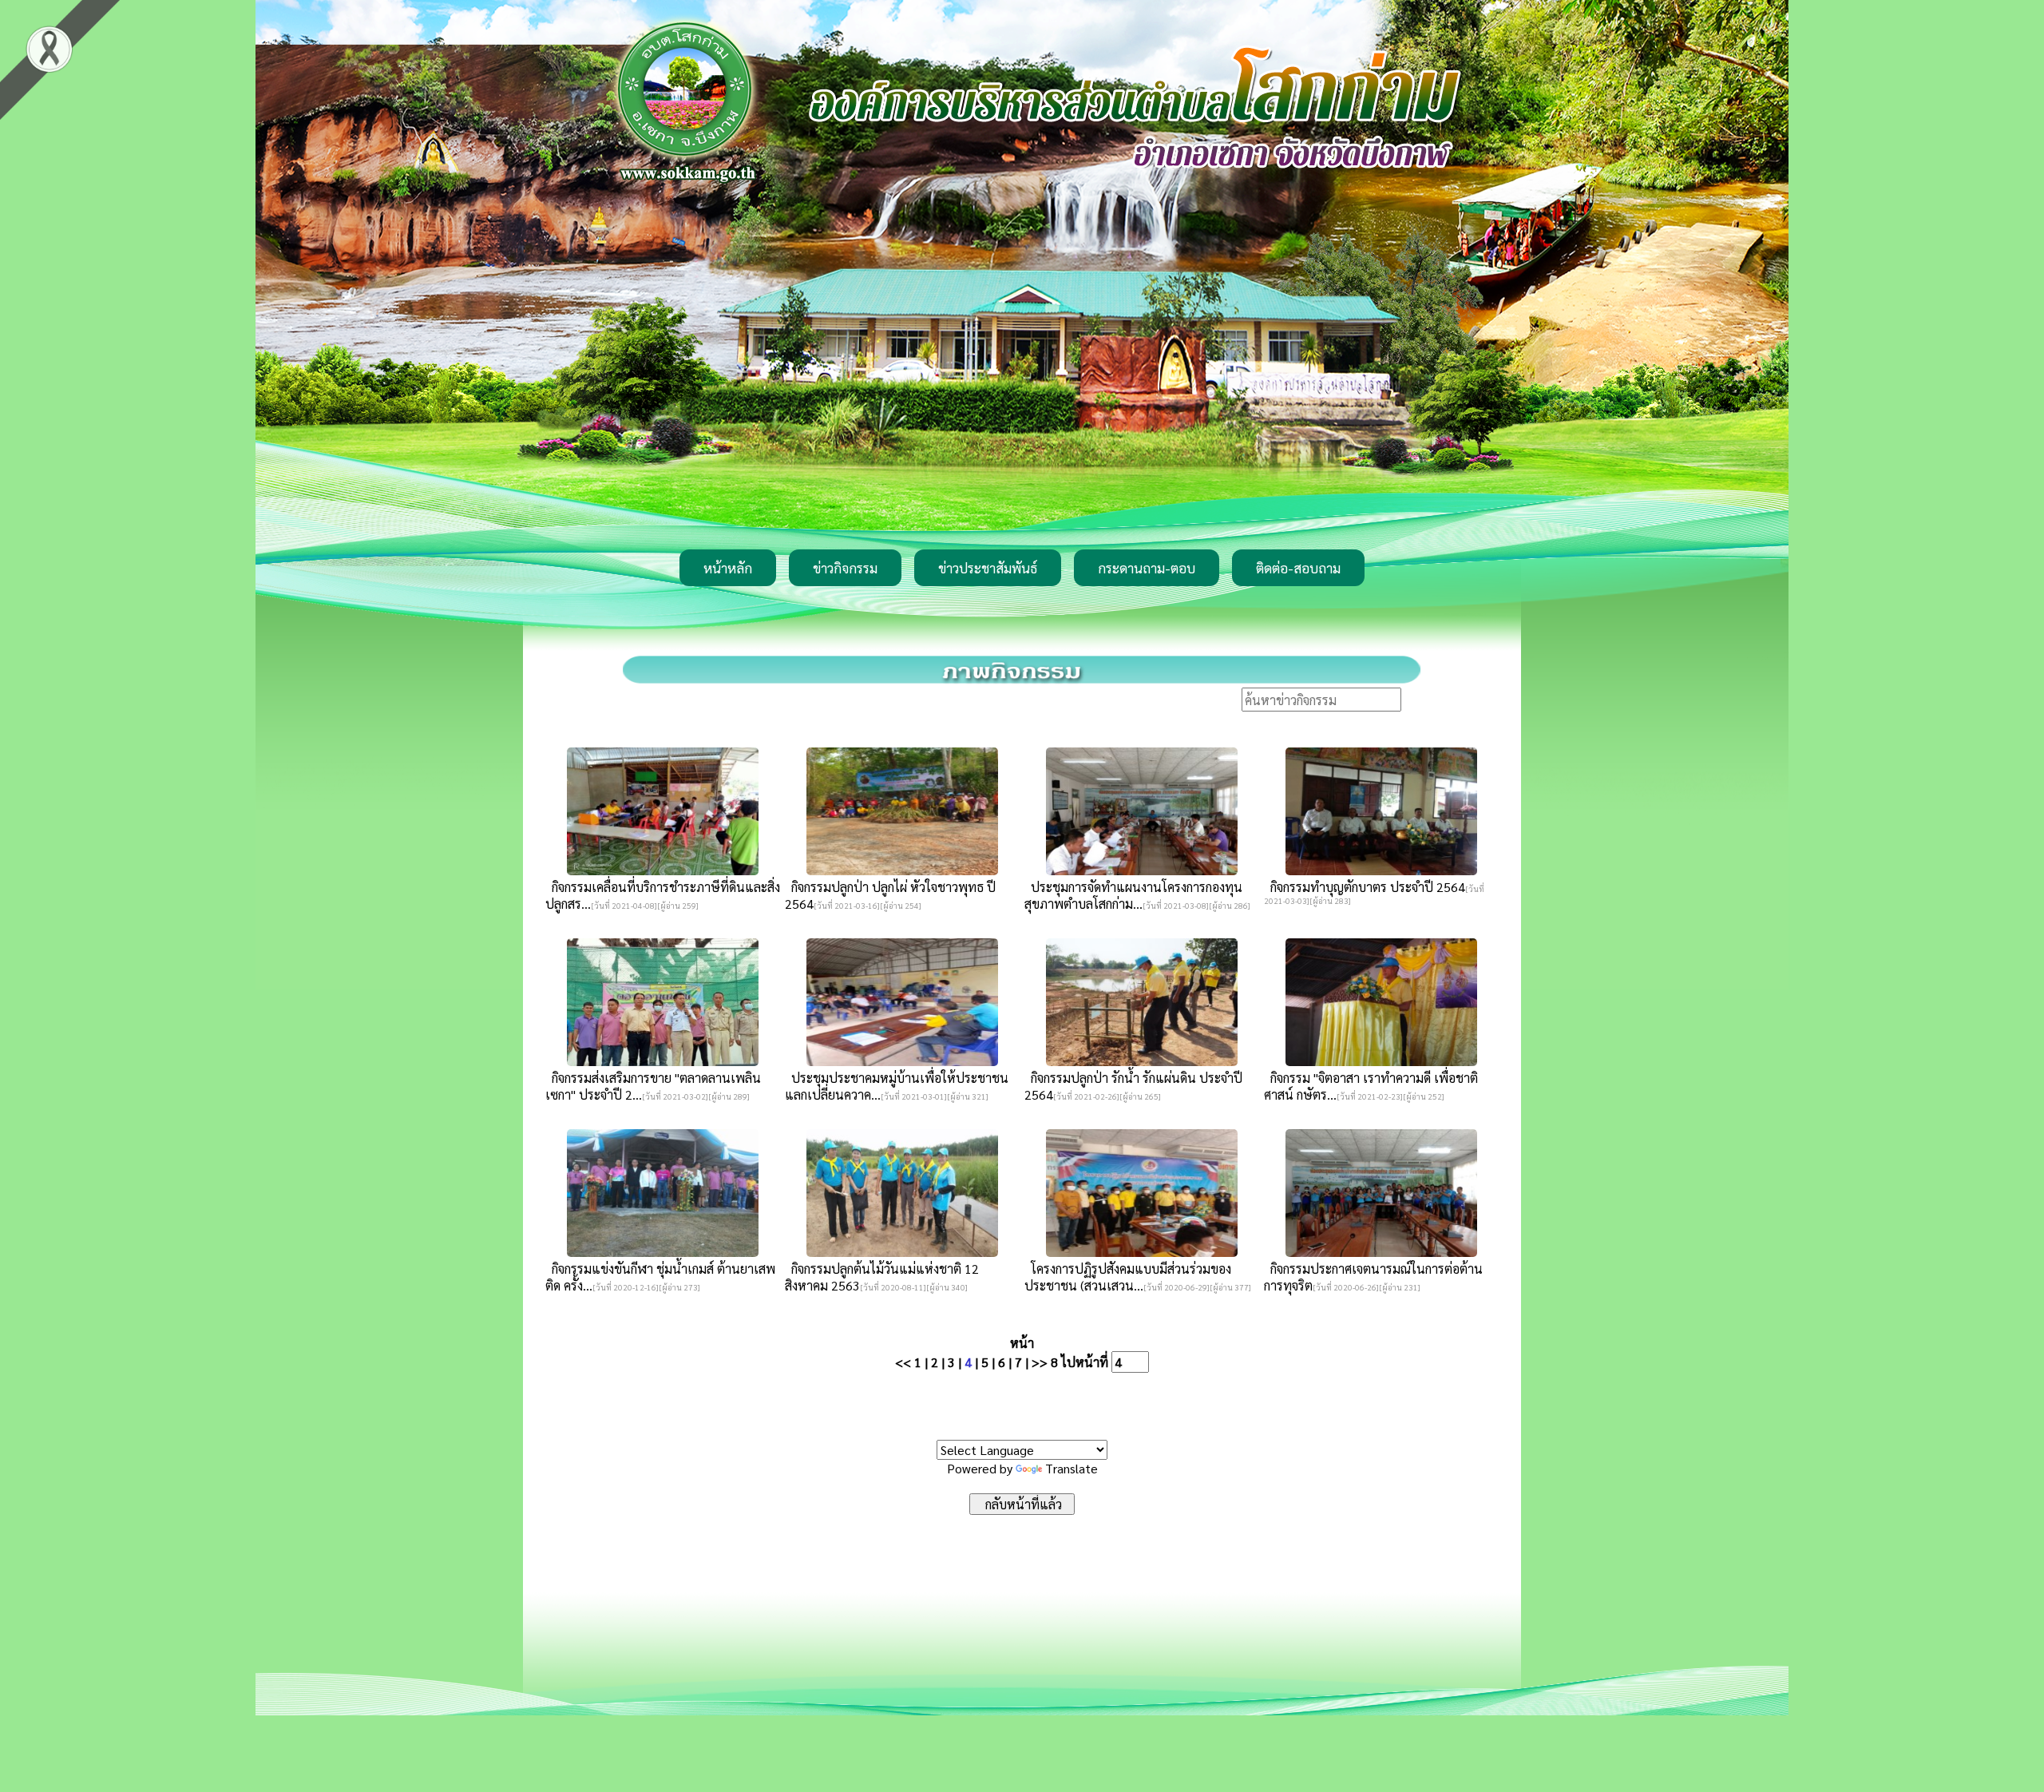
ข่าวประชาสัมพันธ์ (988, 568)
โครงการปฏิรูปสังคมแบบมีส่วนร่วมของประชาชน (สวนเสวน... (1128, 1277)
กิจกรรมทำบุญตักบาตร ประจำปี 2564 (1365, 887)
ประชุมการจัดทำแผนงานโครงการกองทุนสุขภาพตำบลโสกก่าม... (1133, 895)
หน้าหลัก (728, 568)
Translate (1072, 1468)
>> (1040, 1362)
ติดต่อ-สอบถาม (1298, 568)
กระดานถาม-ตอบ (1147, 568)
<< (903, 1362)
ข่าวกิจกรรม (845, 568)
